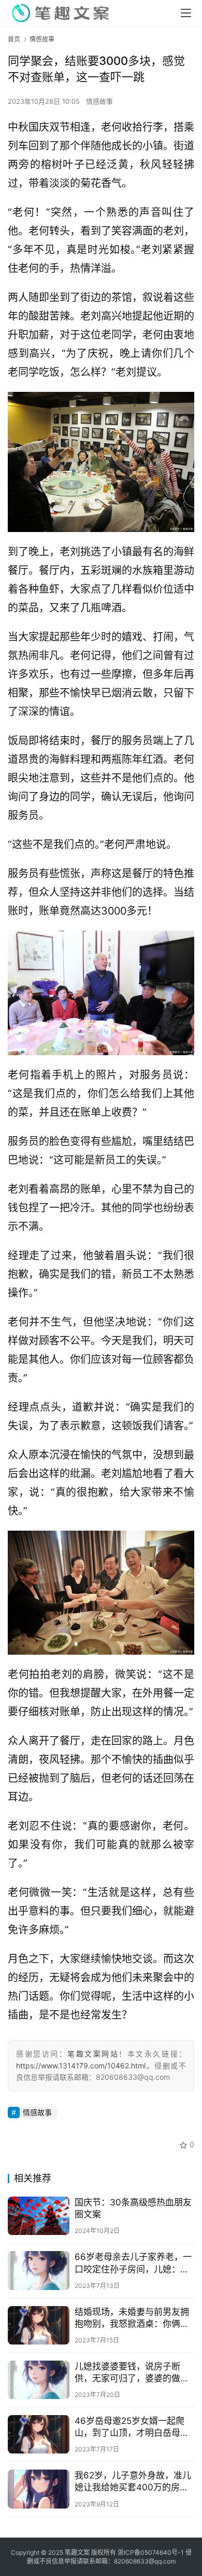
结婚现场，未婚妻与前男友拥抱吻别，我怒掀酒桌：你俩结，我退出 (132, 2318)
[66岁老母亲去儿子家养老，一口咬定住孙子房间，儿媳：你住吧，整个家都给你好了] (39, 2270)
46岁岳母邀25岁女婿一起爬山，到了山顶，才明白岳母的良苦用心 (132, 2427)
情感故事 (99, 101)
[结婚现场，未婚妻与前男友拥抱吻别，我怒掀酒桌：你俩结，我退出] (39, 2325)
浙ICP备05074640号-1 (151, 2552)
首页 (14, 39)
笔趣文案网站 (93, 2054)
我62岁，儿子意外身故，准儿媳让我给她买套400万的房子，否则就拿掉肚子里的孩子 (133, 2482)
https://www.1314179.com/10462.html (81, 2066)
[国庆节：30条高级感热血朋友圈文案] (39, 2216)
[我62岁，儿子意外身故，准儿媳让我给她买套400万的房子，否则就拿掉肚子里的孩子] (39, 2489)
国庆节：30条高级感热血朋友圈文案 (133, 2208)
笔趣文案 (77, 2552)
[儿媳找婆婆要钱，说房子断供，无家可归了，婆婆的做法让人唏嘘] (39, 2380)
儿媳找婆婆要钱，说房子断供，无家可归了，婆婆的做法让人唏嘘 (132, 2373)
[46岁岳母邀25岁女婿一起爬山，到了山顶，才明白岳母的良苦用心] (39, 2434)
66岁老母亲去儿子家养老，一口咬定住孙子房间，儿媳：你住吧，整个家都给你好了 (133, 2263)
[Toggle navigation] (186, 13)
